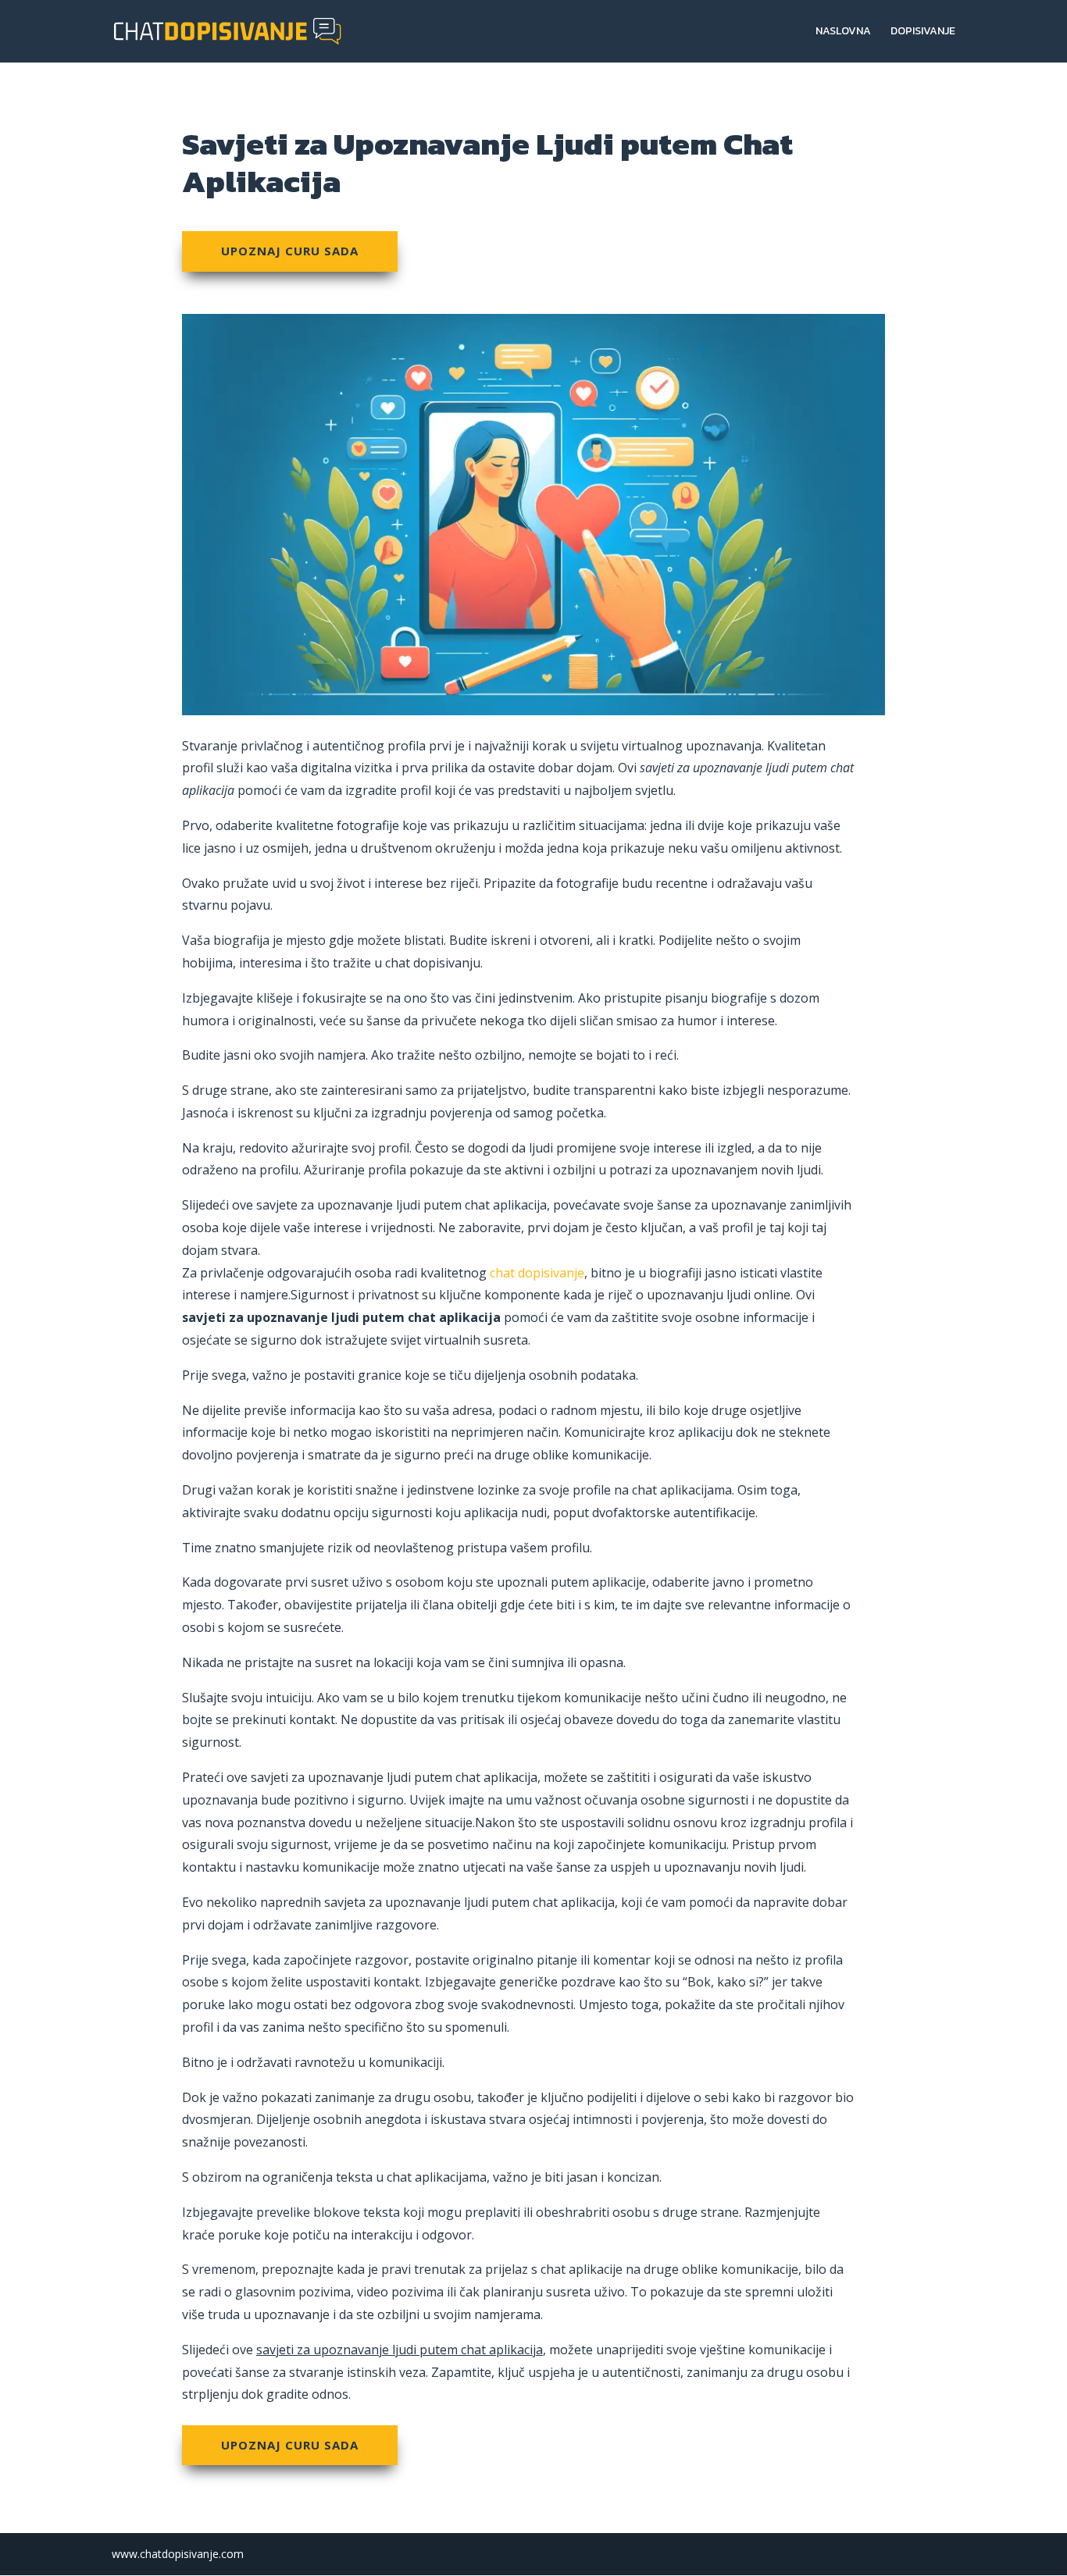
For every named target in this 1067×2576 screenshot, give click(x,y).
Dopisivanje (923, 32)
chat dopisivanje (537, 1273)
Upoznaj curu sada (290, 251)
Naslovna (843, 32)
